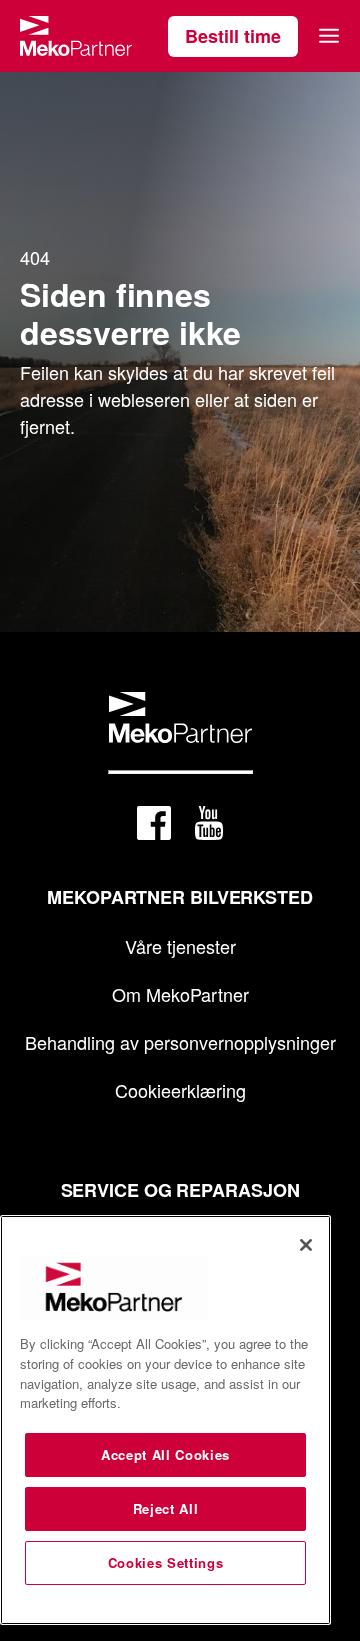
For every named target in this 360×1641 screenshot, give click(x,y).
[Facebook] (154, 826)
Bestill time (233, 36)
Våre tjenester (180, 946)
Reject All (166, 1508)
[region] (165, 1420)
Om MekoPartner (180, 994)
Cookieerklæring (180, 1090)
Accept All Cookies (165, 1454)
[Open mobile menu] (329, 36)
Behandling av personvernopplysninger (180, 1042)
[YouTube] (209, 826)
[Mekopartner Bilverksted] (76, 36)
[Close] (306, 1245)
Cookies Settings (166, 1562)
